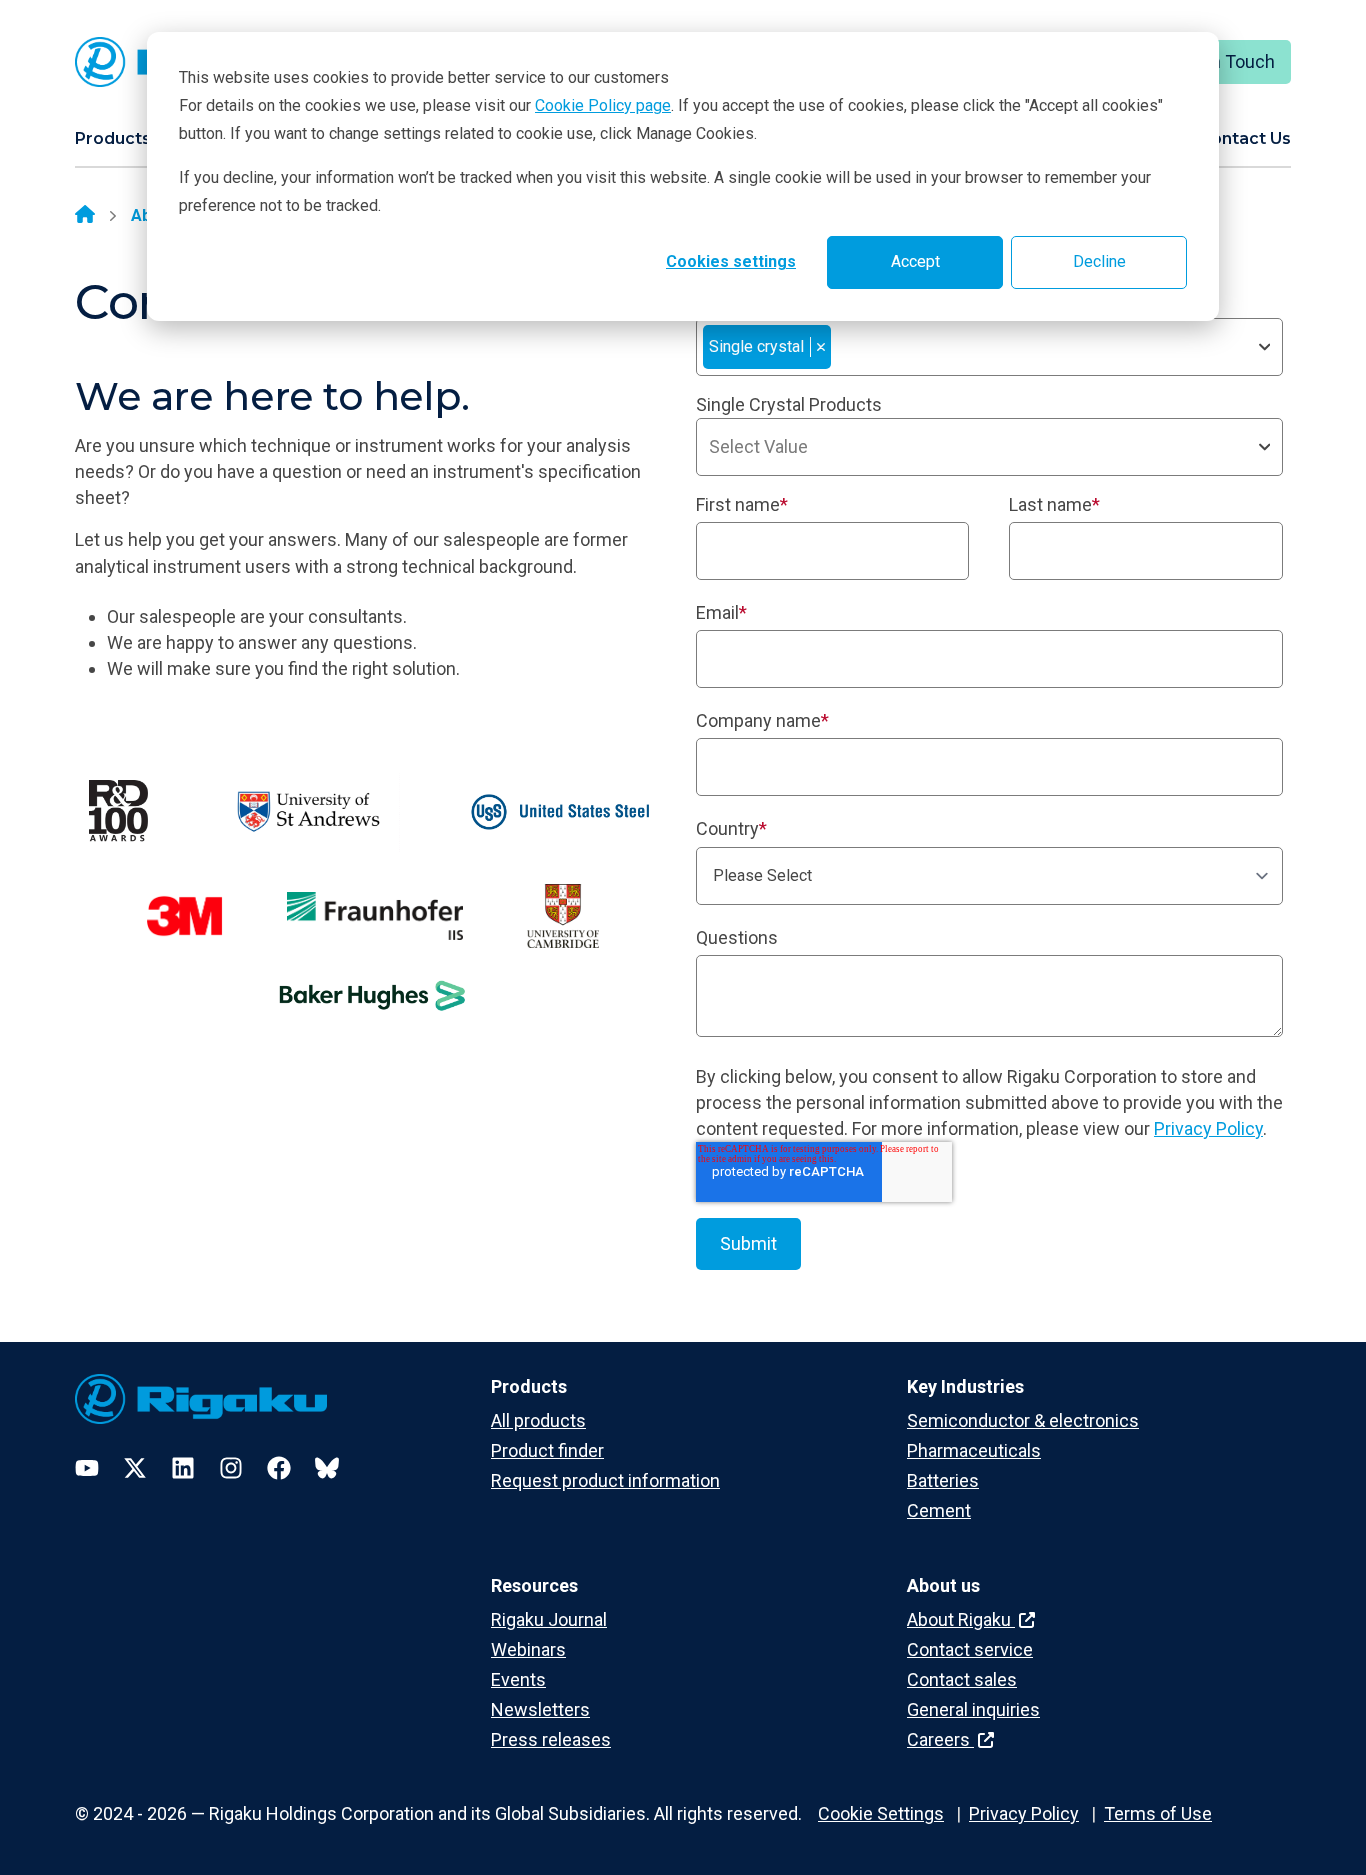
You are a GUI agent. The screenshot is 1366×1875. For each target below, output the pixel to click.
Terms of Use (1158, 1813)
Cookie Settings (881, 1813)
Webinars (528, 1649)
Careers (940, 1739)
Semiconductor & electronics (1023, 1420)
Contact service (970, 1649)
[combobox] (989, 347)
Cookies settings (731, 261)
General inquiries (973, 1709)
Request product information (605, 1480)
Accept (915, 261)
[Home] (85, 216)
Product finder (547, 1450)
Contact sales (962, 1679)
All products (538, 1420)
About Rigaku (961, 1619)
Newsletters (540, 1709)
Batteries (943, 1480)
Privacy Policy (1208, 1128)
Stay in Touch (1221, 61)
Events (518, 1679)
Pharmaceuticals (974, 1450)
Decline (1099, 261)
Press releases (551, 1739)
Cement (939, 1510)
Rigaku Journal (549, 1619)
